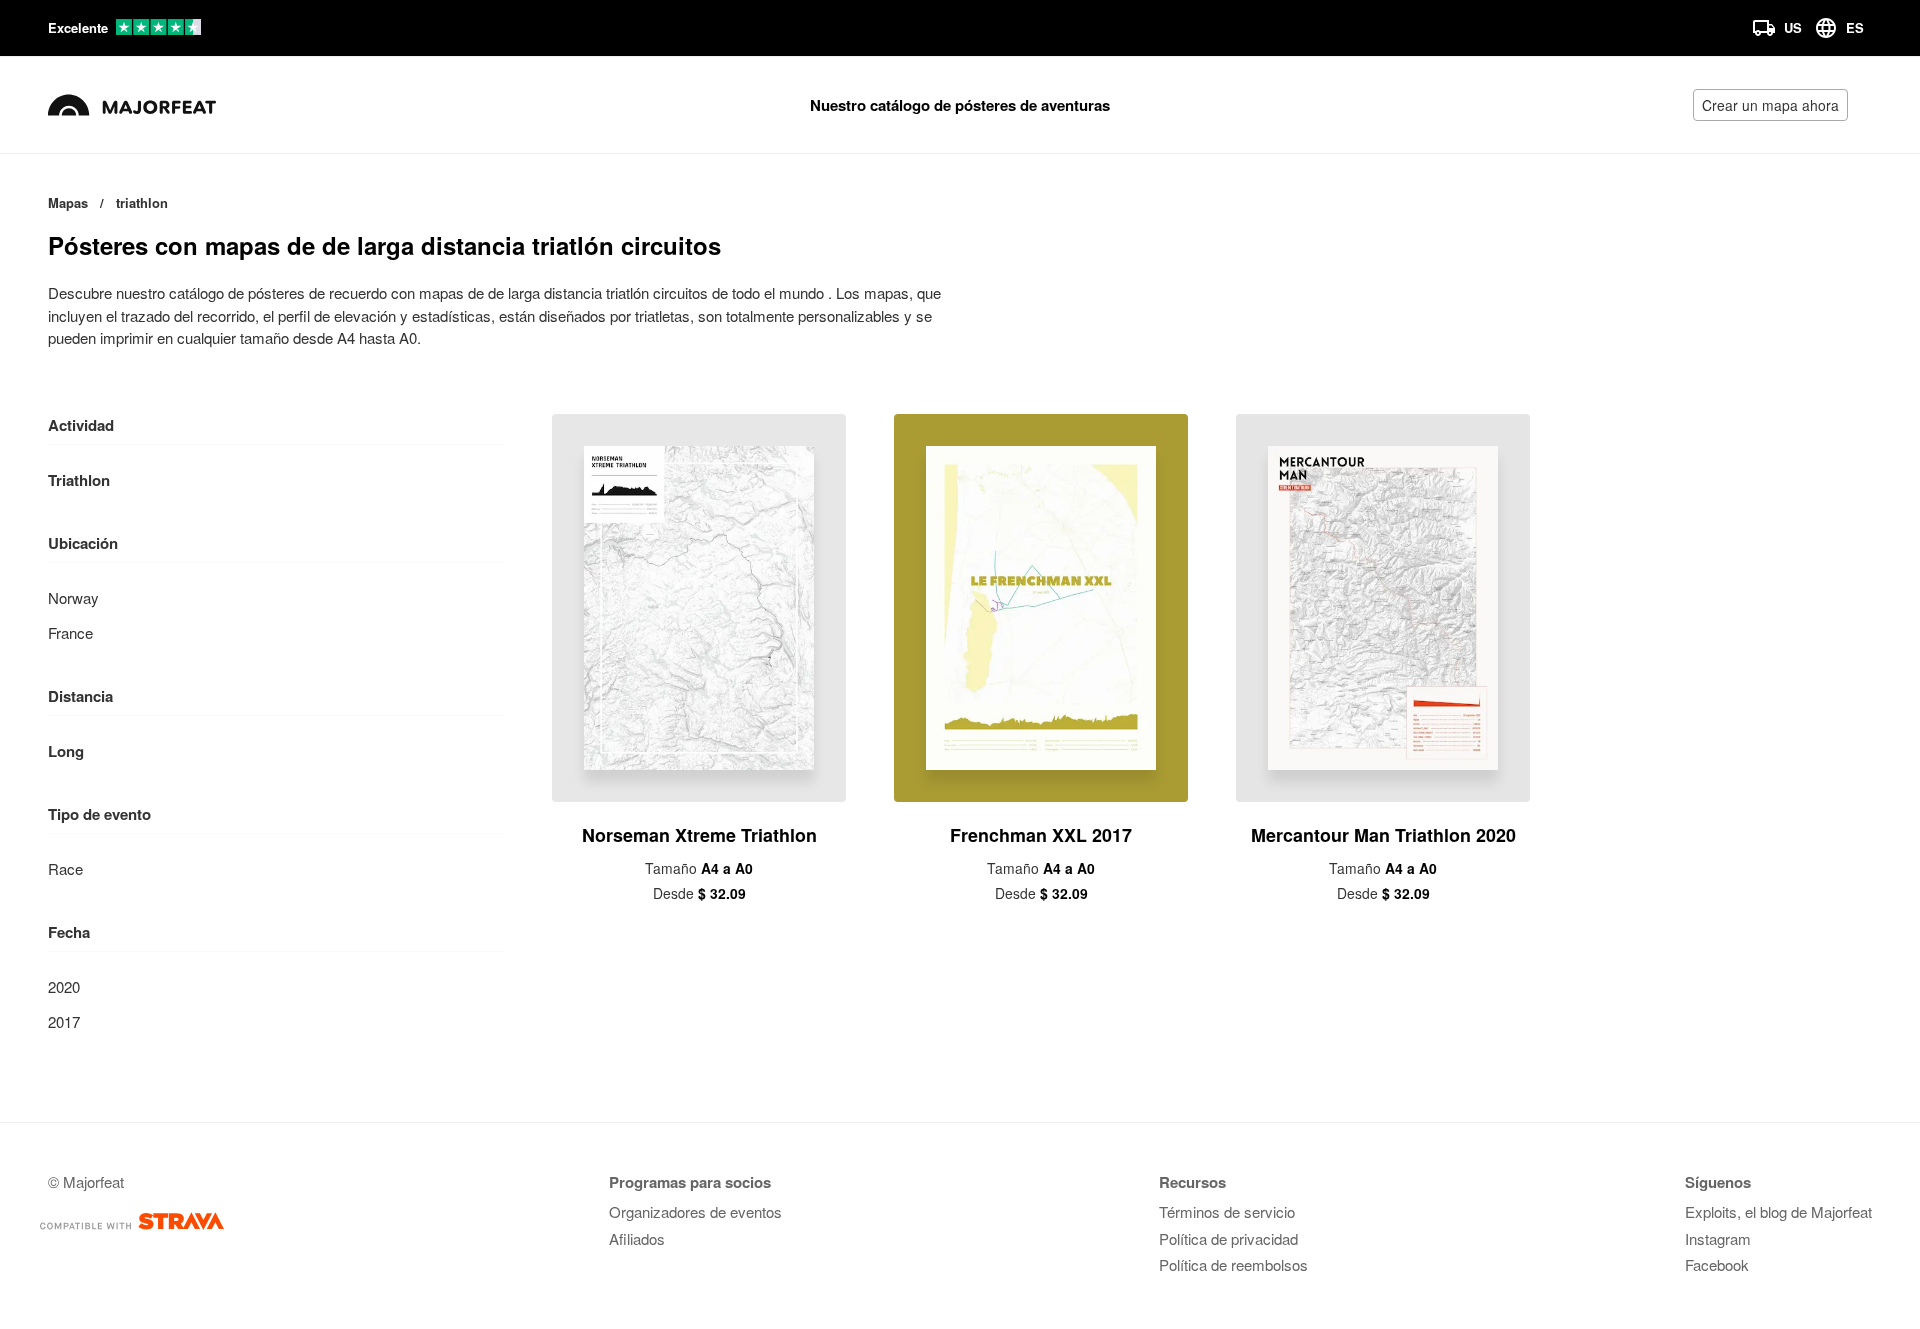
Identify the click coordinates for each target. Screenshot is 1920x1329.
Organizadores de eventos (695, 1211)
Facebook (1717, 1264)
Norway (73, 597)
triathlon (79, 480)
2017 (64, 1021)
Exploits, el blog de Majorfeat (1778, 1211)
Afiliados (637, 1238)
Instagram (1718, 1238)
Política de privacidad (1228, 1238)
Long (66, 751)
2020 (64, 986)
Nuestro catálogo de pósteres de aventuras (960, 105)
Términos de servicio (1227, 1211)
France (70, 632)
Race (65, 868)
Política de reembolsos (1233, 1264)
